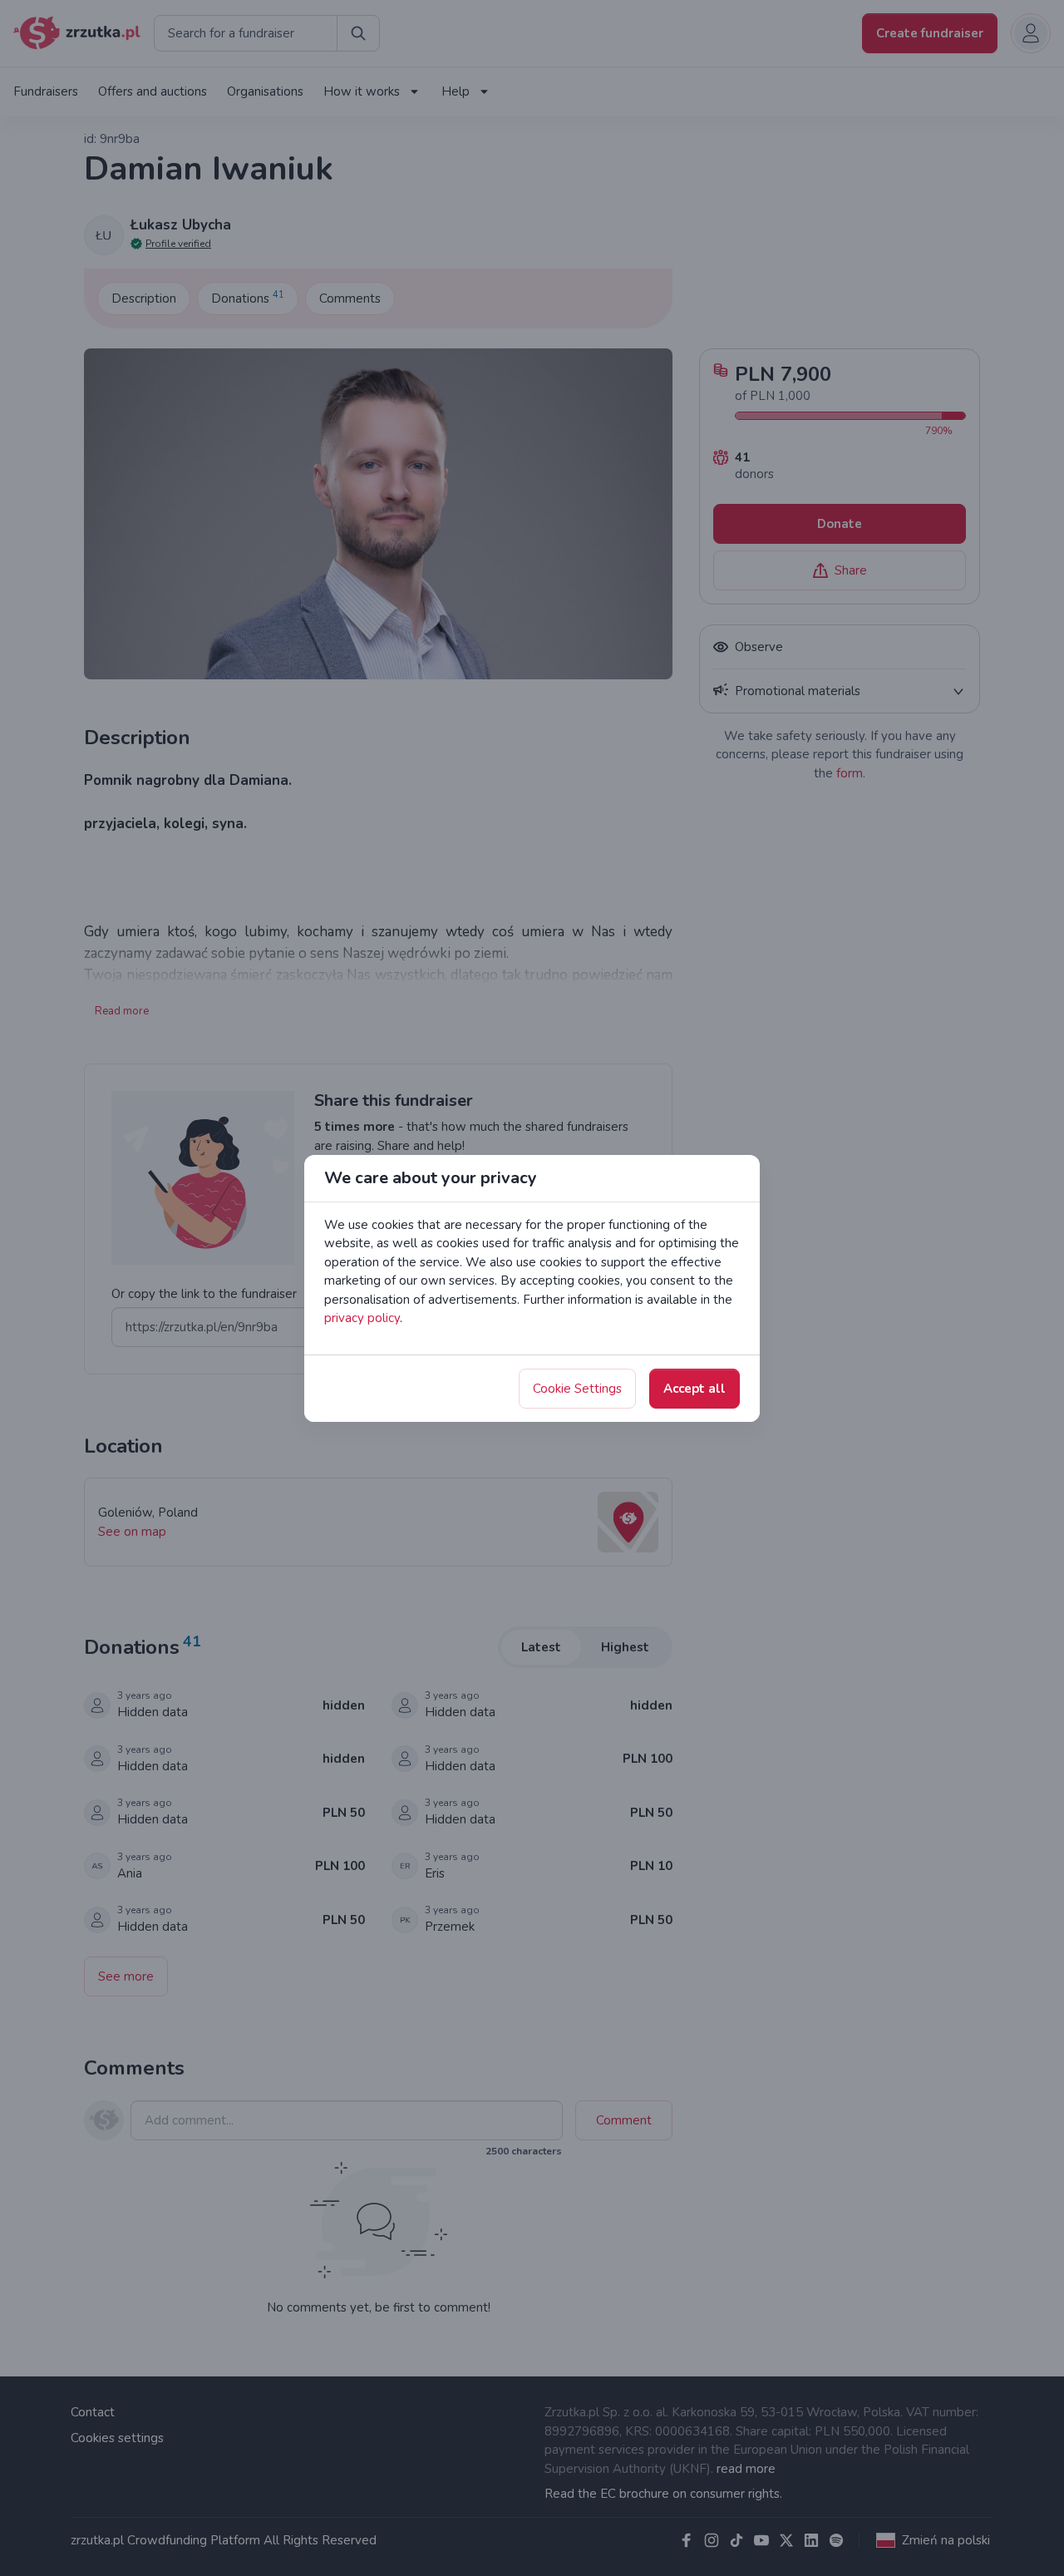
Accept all (695, 1389)
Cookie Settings (577, 1389)
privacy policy (362, 1318)
